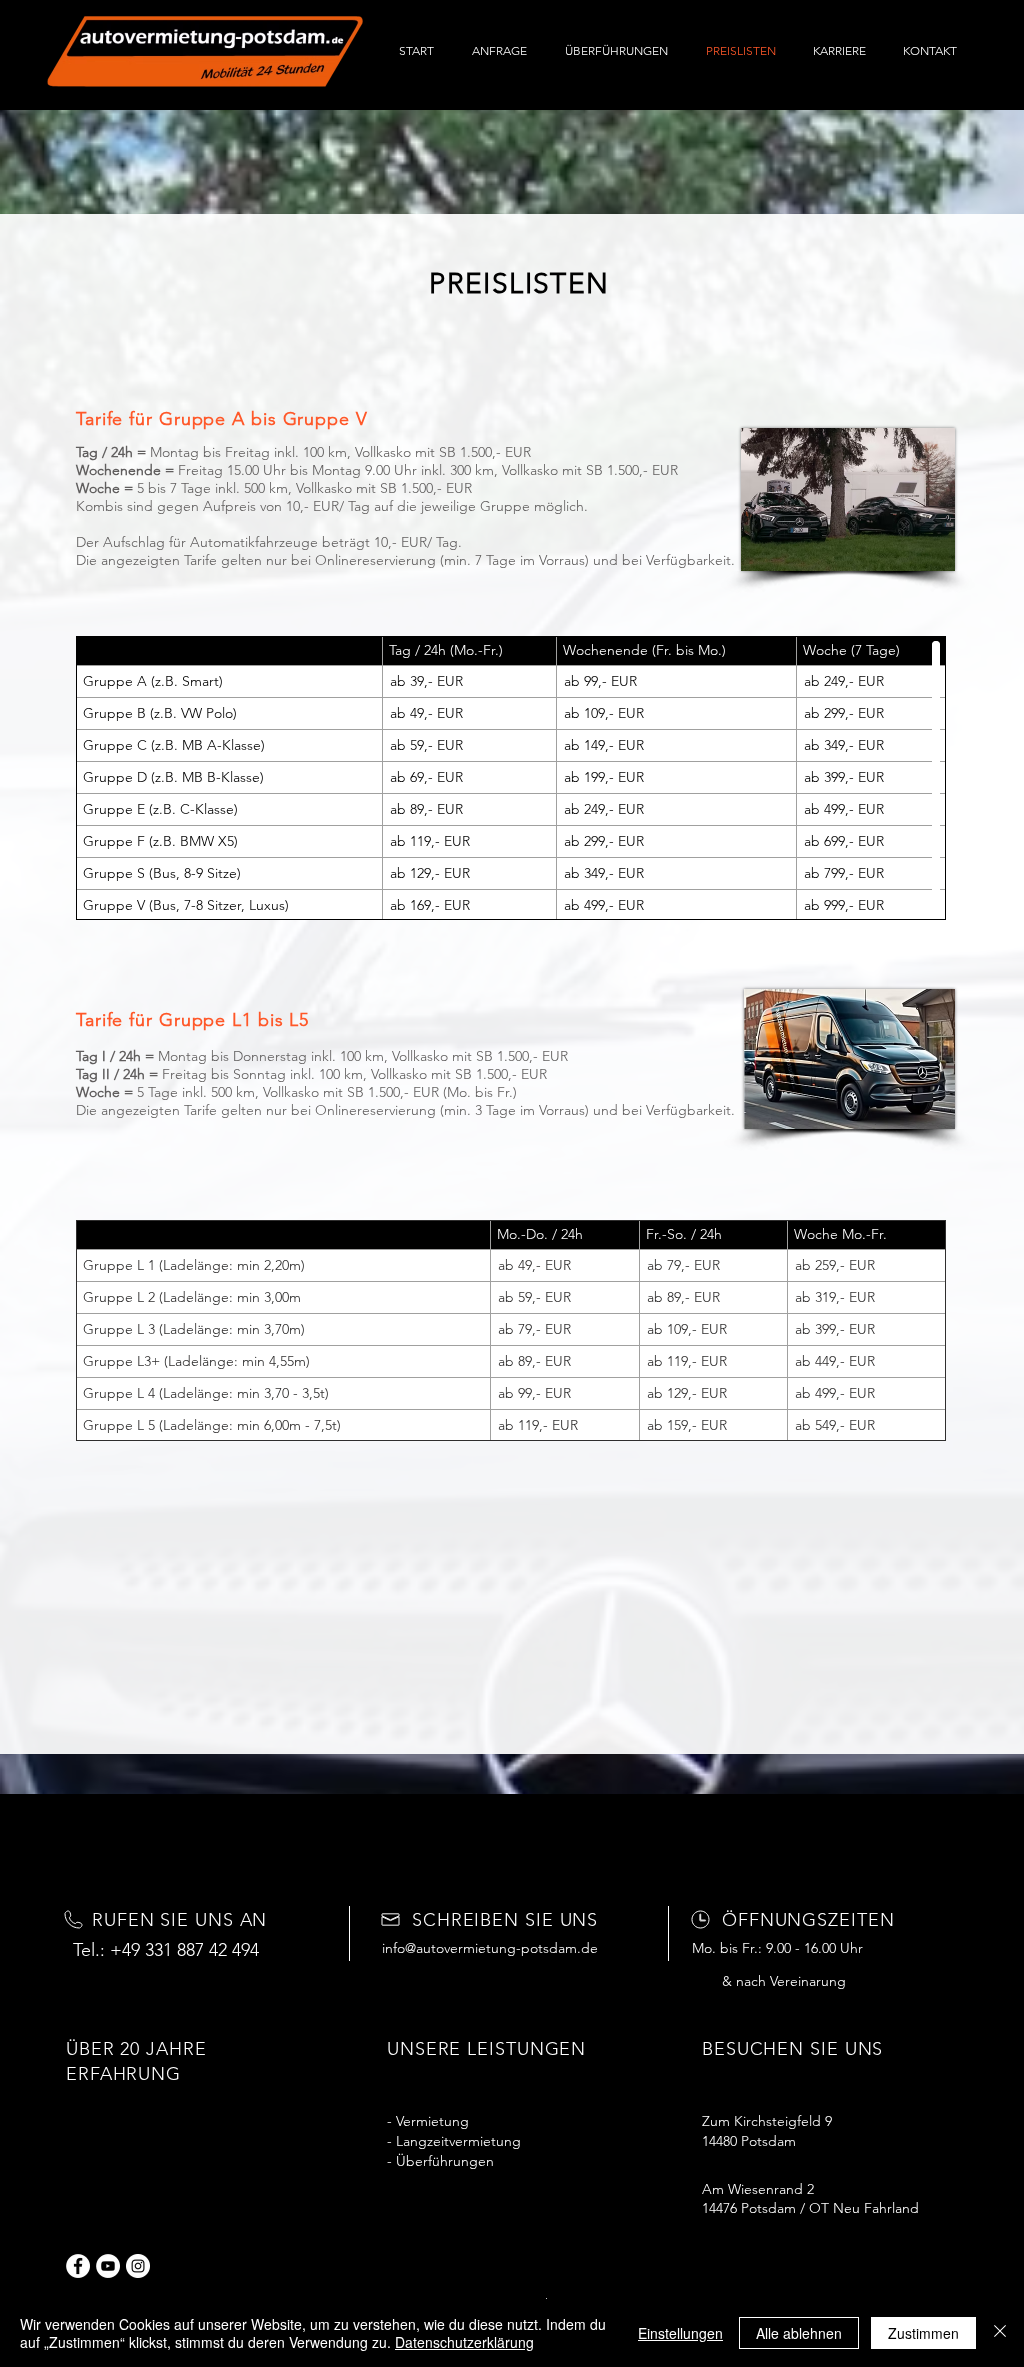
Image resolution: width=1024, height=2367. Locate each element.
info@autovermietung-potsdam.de (490, 1948)
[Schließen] (1000, 2333)
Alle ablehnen (799, 2333)
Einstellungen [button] (680, 2333)
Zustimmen (923, 2333)
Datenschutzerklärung (464, 2342)
